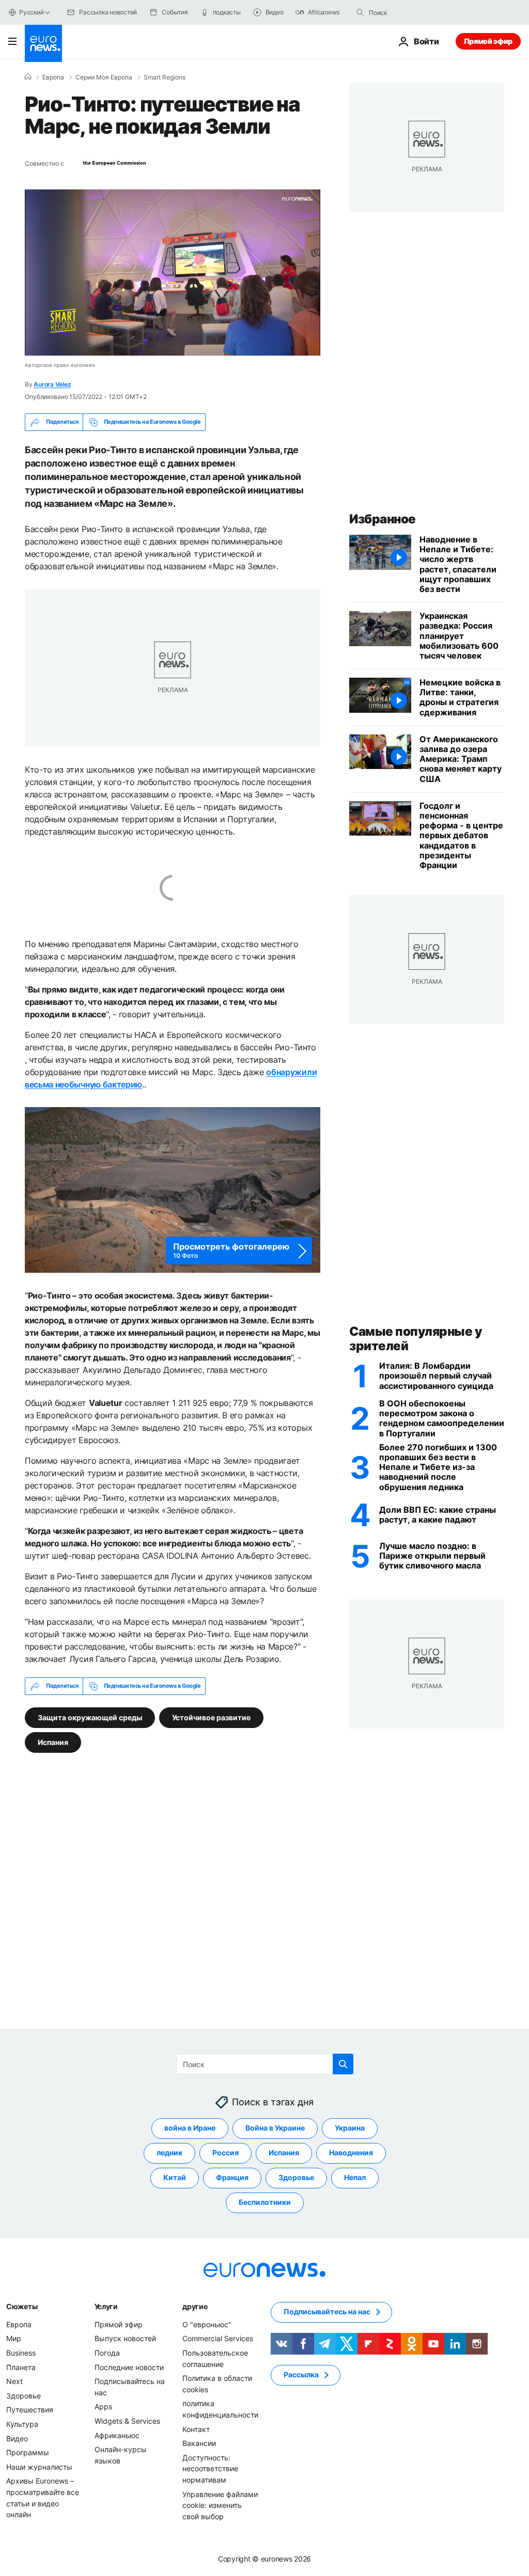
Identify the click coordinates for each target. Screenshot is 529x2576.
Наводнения (351, 2153)
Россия (225, 2153)
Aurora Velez (52, 384)
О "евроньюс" (207, 2324)
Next (14, 2381)
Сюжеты (22, 2306)
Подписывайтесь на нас (327, 2311)
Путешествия (30, 2410)
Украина (350, 2128)
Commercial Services (218, 2338)
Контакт (196, 2429)
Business (21, 2353)
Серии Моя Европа (104, 77)
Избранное (383, 519)
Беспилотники (265, 2202)
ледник (169, 2153)
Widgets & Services (127, 2421)
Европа (19, 2324)
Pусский (31, 12)
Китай (175, 2177)
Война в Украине (275, 2128)
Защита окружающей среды (90, 1717)
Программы (28, 2452)
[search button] (360, 12)
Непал (355, 2177)
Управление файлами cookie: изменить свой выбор (220, 2505)
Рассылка (301, 2374)
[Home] (28, 77)
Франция (232, 2177)
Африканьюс (117, 2435)
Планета (21, 2367)
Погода (107, 2353)
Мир (14, 2338)
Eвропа (53, 77)
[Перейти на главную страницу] (43, 43)
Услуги (106, 2306)
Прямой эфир (488, 41)
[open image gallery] (173, 1190)
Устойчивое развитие (211, 1717)
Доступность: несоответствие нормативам (210, 2468)
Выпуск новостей (125, 2338)
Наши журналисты (39, 2466)
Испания (53, 1742)
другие (195, 2306)
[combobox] (412, 12)
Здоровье (296, 2177)
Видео (17, 2438)
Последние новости (129, 2367)
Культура (22, 2424)
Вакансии (199, 2443)
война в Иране (190, 2128)
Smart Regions (165, 77)
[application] (173, 273)
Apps (103, 2406)
